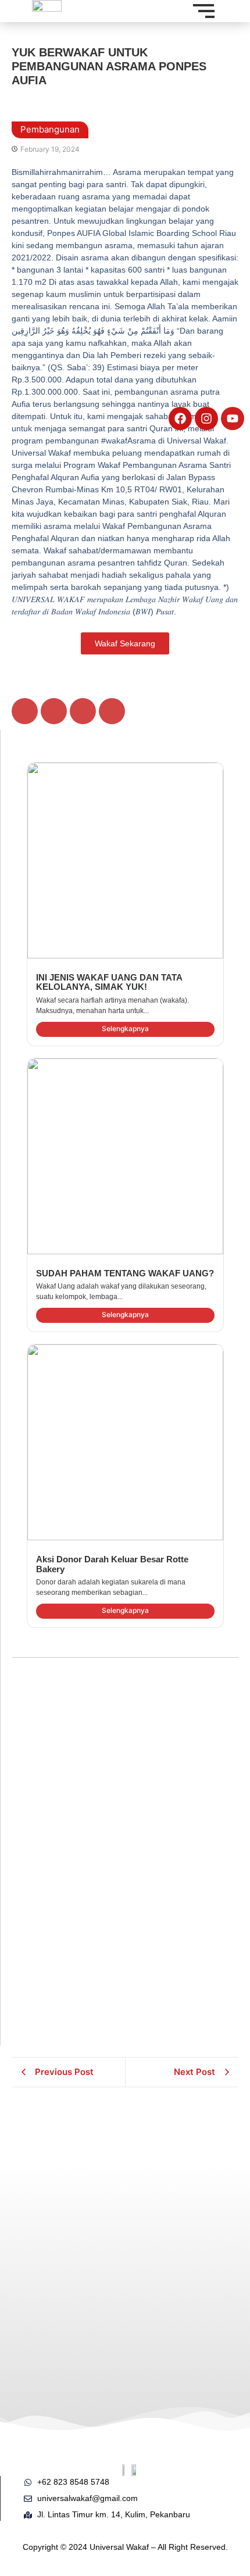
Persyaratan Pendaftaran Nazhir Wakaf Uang (178, 2250)
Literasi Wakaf (49, 2191)
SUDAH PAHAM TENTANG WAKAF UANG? (125, 1273)
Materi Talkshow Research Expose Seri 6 (73, 2359)
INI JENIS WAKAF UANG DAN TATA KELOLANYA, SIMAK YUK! (109, 982)
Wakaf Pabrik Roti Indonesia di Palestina (103, 1697)
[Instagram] (206, 418)
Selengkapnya (125, 1028)
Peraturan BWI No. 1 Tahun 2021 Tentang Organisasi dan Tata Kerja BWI (184, 2141)
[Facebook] (180, 418)
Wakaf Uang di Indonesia (183, 2366)
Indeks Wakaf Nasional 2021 (66, 2214)
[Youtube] (233, 418)
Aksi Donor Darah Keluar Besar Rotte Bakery (112, 1564)
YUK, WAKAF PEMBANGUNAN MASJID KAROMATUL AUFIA (101, 1811)
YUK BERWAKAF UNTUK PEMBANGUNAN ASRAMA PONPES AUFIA (117, 1944)
